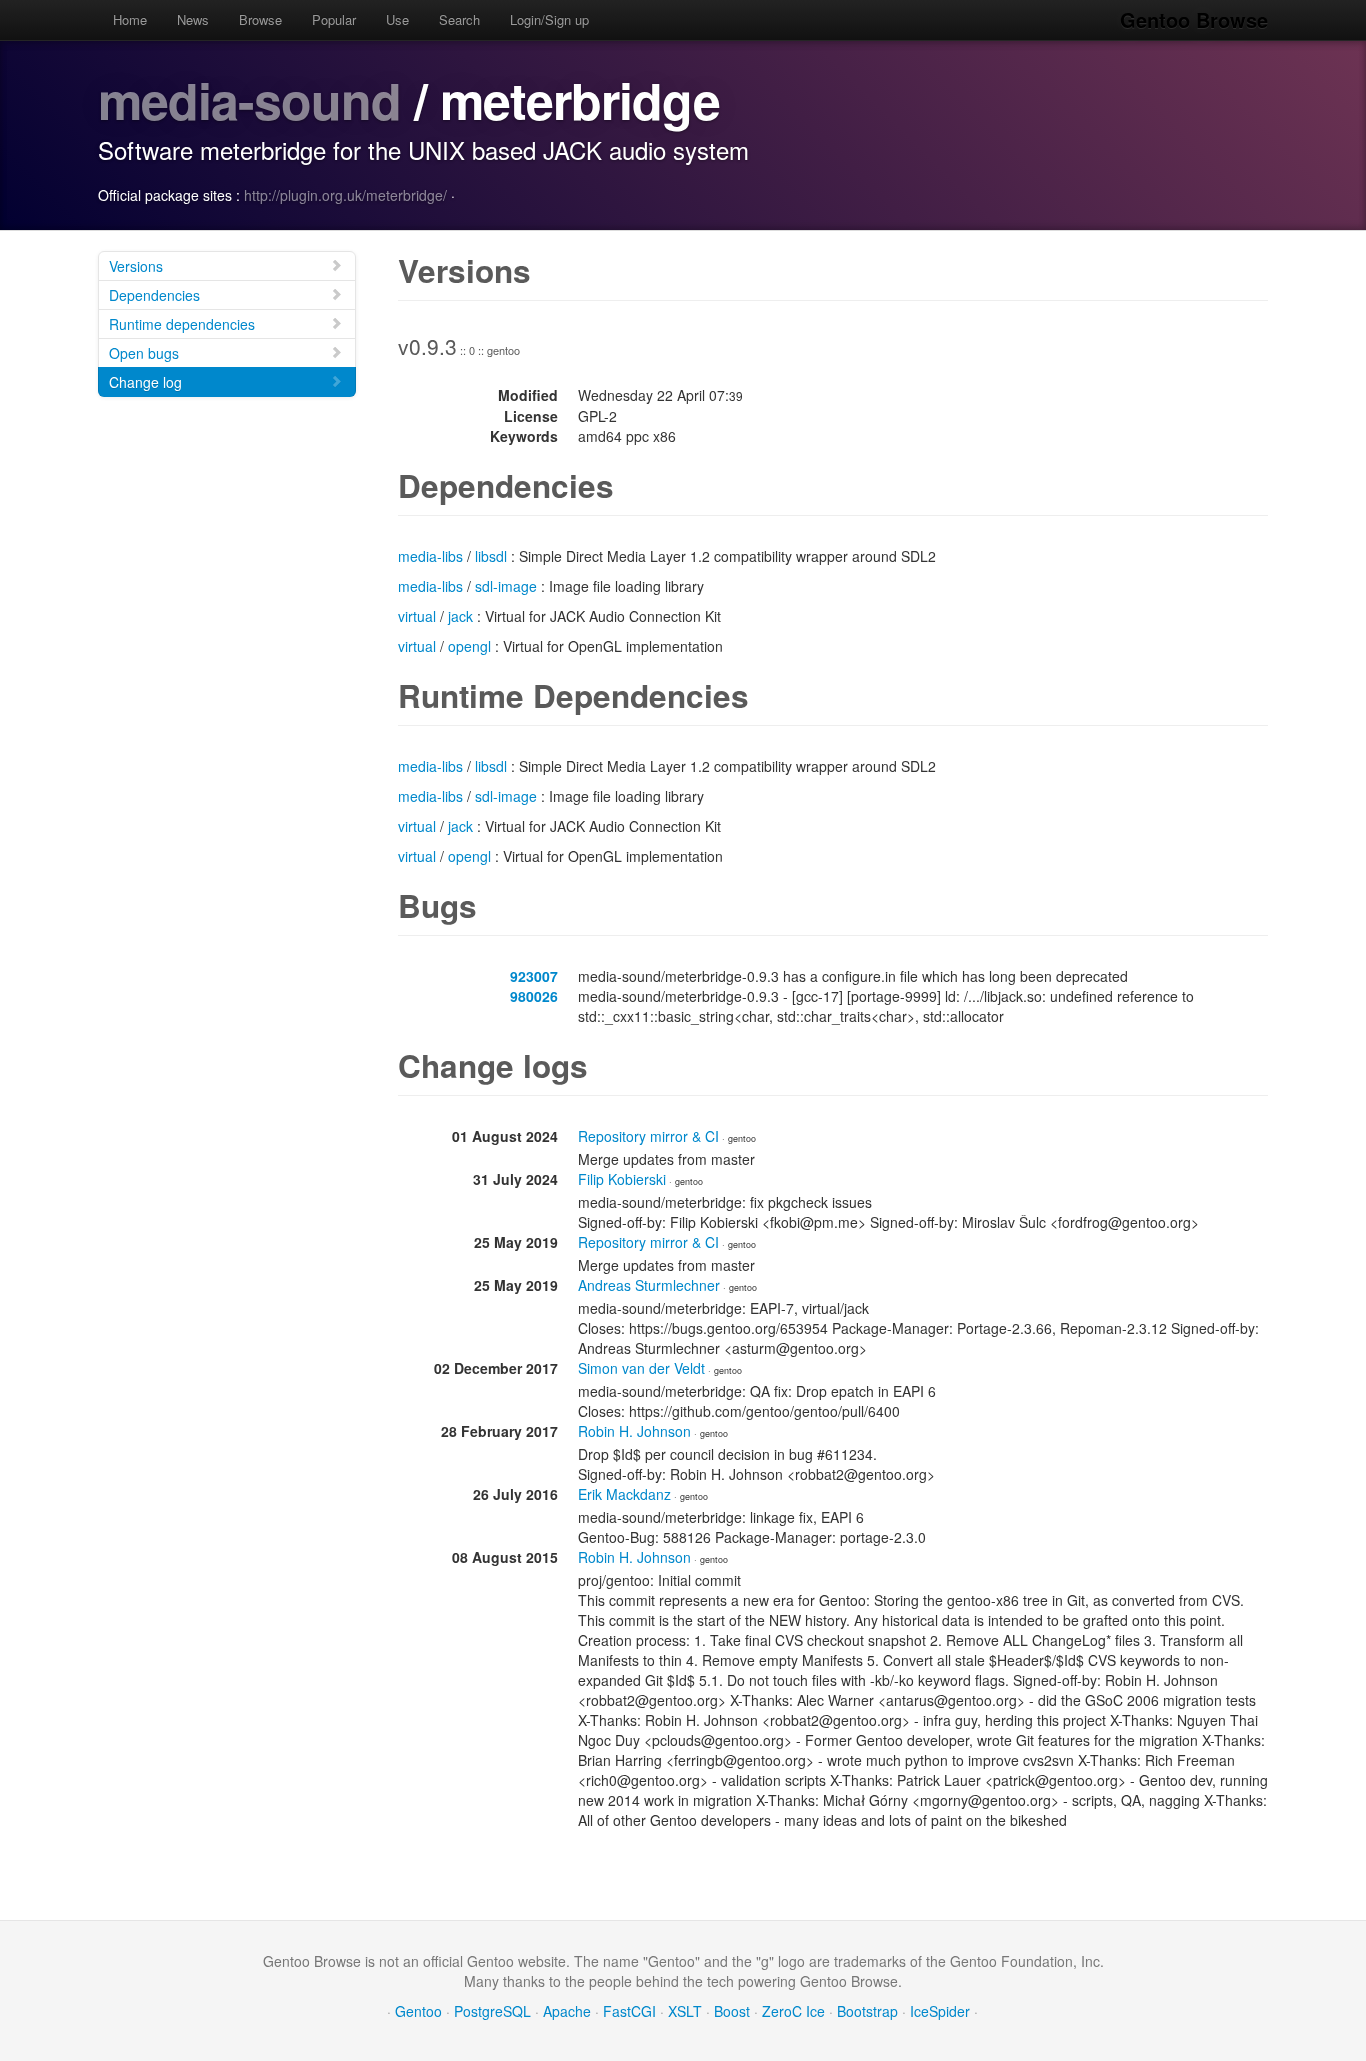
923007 (534, 976)
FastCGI (629, 2011)
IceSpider (940, 2011)
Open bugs (144, 353)
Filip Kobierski (622, 1179)
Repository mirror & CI (648, 1136)
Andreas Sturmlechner (649, 1285)
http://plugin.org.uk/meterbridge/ (345, 195)
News (193, 19)
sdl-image (506, 586)
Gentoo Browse (1194, 19)
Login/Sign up (549, 19)
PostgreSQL (492, 2011)
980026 (534, 996)
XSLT (685, 2011)
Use (397, 19)
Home (130, 19)
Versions (136, 266)
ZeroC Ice (793, 2011)
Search (459, 19)
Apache (567, 2011)
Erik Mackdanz (624, 1494)
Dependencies (154, 295)
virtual (417, 616)
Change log (145, 382)
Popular (334, 19)
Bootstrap (867, 2011)
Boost (732, 2011)
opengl (469, 646)
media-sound (249, 99)
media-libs (430, 556)
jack (460, 616)
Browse (260, 19)
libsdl (491, 556)
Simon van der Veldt (641, 1368)
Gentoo (418, 2011)
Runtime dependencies (182, 324)
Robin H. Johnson (634, 1431)
